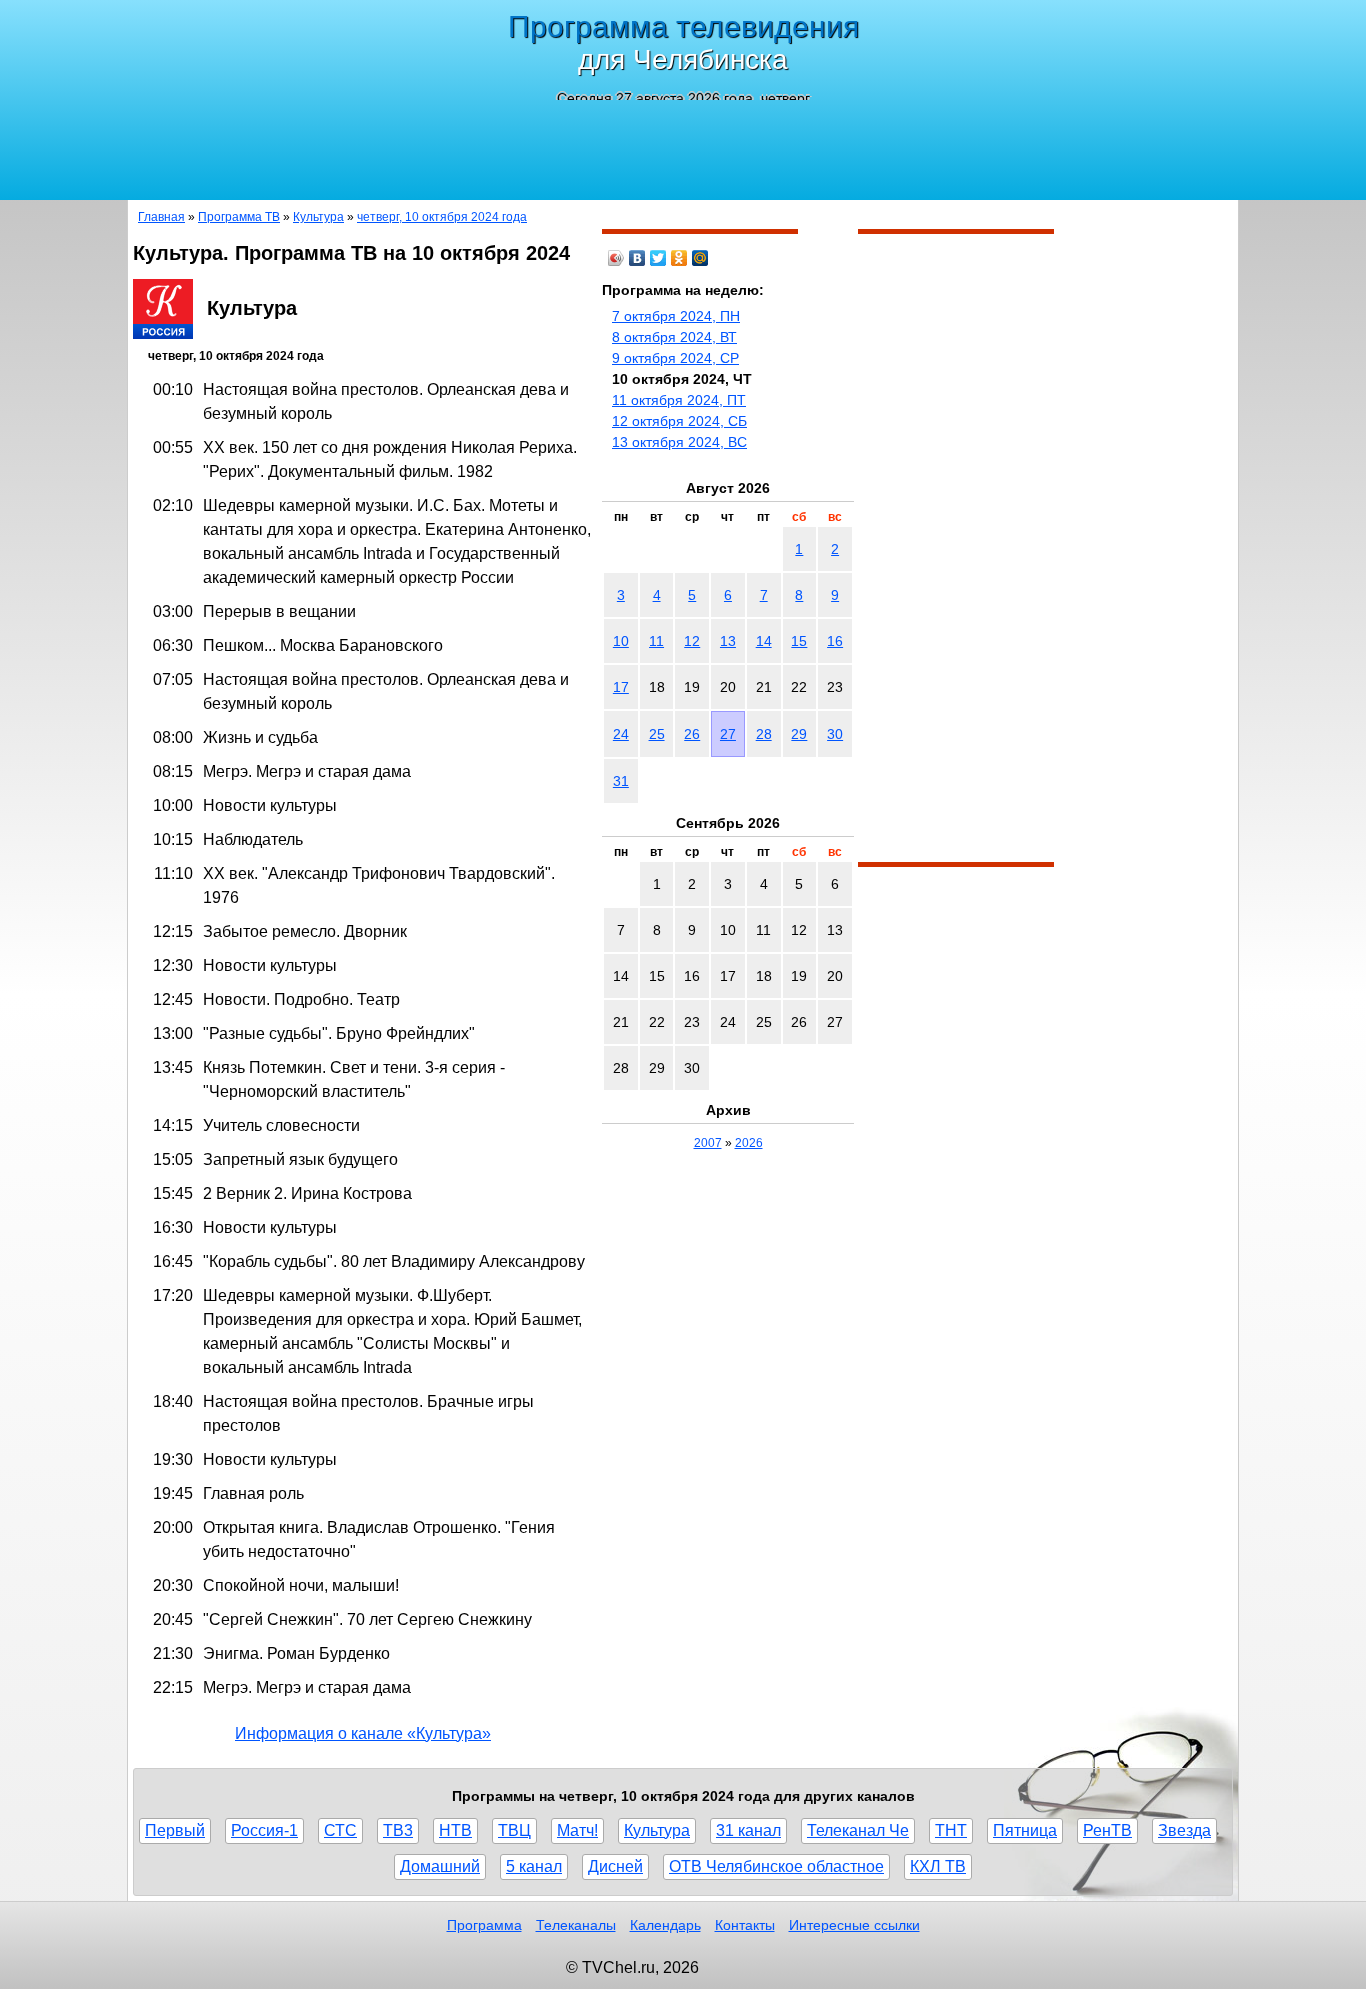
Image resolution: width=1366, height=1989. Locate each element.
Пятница (1025, 1830)
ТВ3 (398, 1830)
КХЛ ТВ (938, 1866)
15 (799, 641)
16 (835, 641)
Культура (318, 217)
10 (621, 641)
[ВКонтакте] (637, 258)
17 (621, 687)
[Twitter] (658, 258)
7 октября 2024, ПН (676, 316)
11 (656, 641)
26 (692, 734)
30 (835, 734)
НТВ (455, 1830)
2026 (749, 1143)
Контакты (745, 1925)
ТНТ (951, 1830)
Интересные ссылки (854, 1925)
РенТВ (1107, 1830)
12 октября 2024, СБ (679, 421)
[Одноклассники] (679, 258)
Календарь (665, 1925)
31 (621, 781)
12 (692, 641)
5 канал (534, 1866)
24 (621, 734)
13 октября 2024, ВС (679, 442)
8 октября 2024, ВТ (674, 337)
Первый (175, 1830)
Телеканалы (576, 1925)
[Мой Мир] (700, 258)
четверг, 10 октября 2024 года (442, 217)
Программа (484, 1925)
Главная (161, 217)
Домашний (440, 1866)
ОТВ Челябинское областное (776, 1866)
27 (728, 734)
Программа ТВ (239, 217)
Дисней (615, 1866)
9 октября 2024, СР (675, 358)
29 (799, 734)
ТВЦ (514, 1830)
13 (728, 641)
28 (764, 734)
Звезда (1184, 1830)
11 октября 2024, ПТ (679, 400)
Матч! (577, 1830)
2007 (708, 1143)
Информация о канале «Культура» (363, 1733)
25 (657, 734)
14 (764, 641)
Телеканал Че (858, 1830)
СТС (340, 1830)
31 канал (748, 1830)
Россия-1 (264, 1830)
